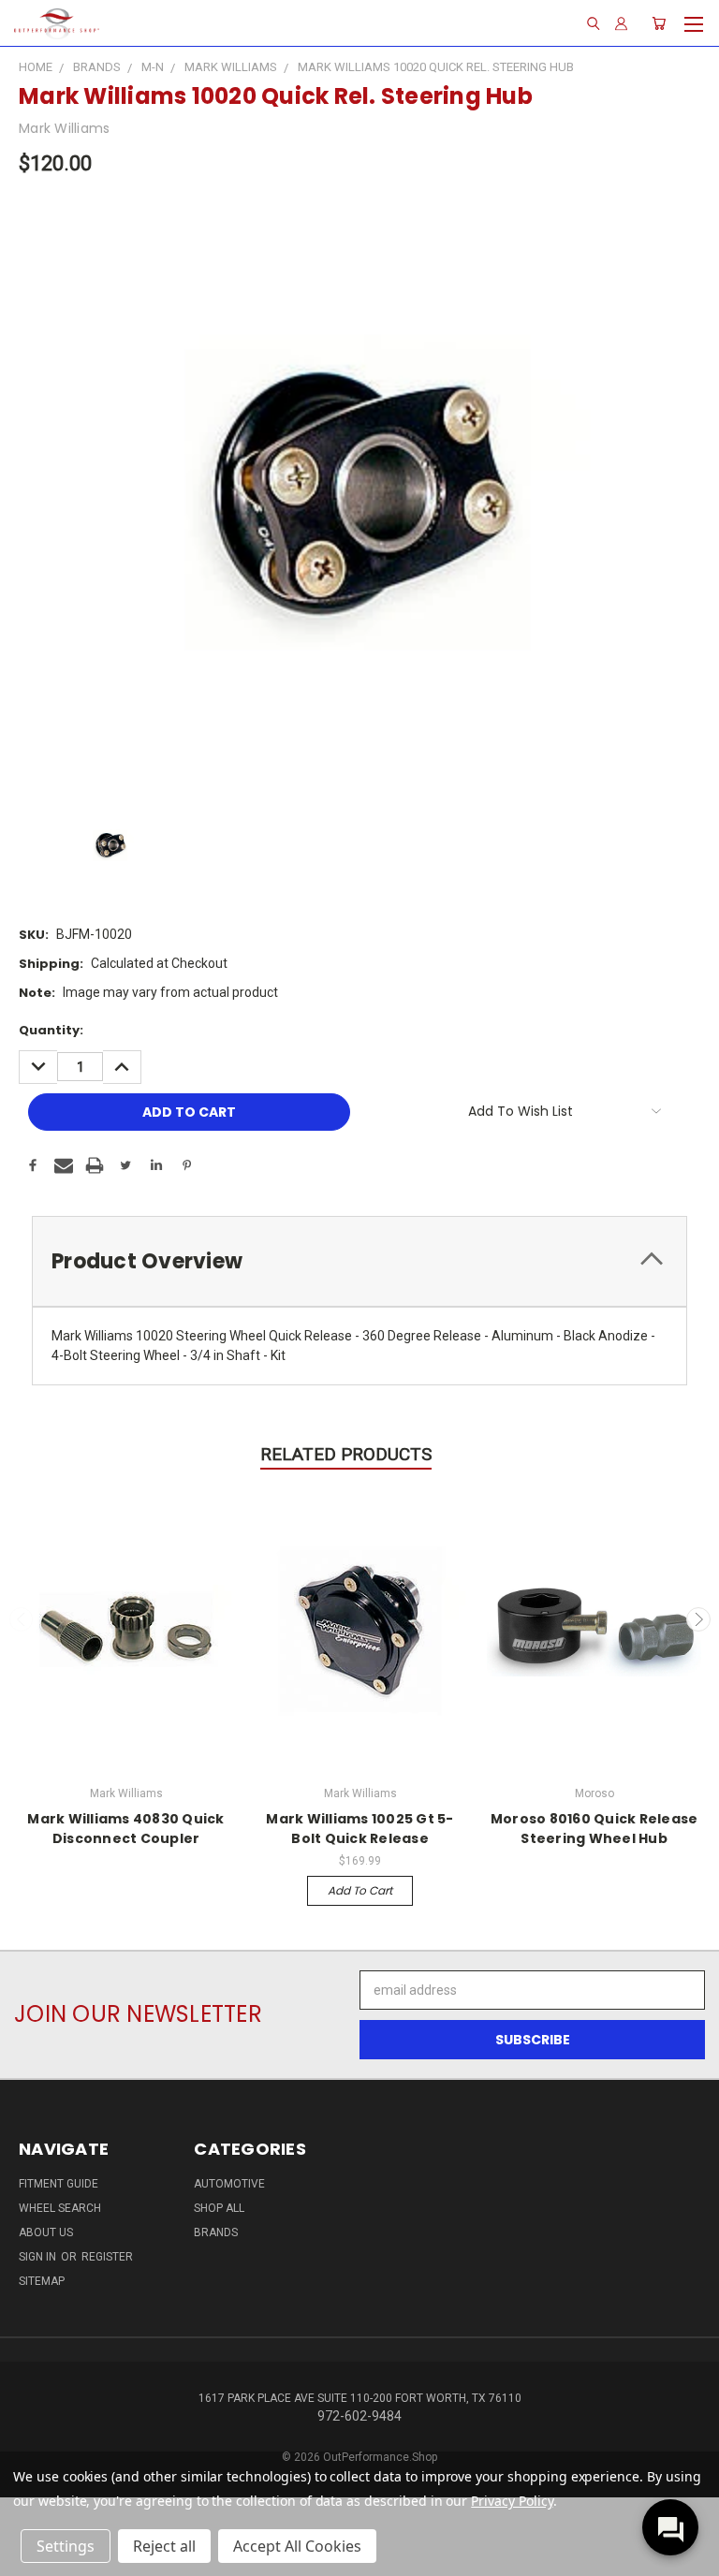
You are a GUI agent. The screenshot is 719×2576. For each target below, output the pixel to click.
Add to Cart (360, 1890)
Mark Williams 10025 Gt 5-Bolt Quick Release (359, 1829)
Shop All (219, 2208)
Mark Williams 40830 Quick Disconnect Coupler (125, 1829)
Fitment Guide (59, 2184)
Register (107, 2257)
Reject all (164, 2546)
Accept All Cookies (297, 2546)
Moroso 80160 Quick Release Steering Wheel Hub (594, 1829)
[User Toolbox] (621, 23)
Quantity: (51, 1030)
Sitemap (42, 2281)
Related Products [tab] (346, 1454)
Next (698, 1619)
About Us (46, 2232)
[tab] (359, 1261)
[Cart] (659, 23)
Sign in (39, 2257)
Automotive (229, 2184)
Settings (66, 2546)
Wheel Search (60, 2208)
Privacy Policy (512, 2501)
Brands (216, 2232)
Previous (22, 1619)
